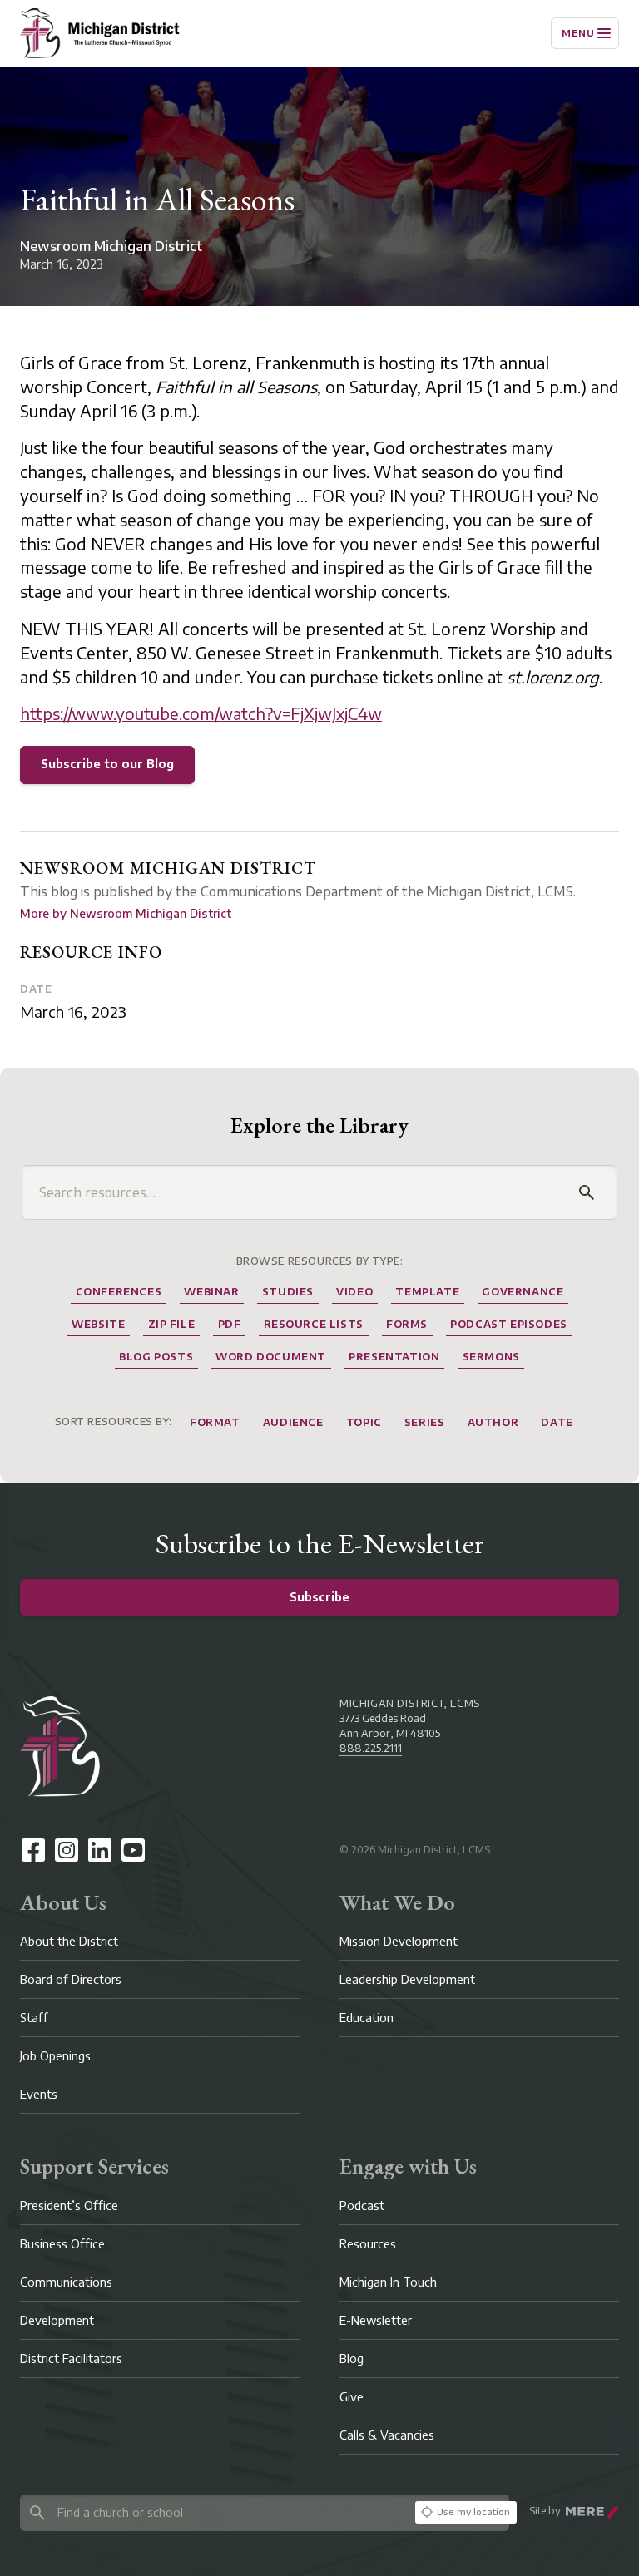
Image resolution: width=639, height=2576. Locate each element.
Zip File (172, 1324)
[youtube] (133, 1850)
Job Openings (55, 2056)
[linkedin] (100, 1850)
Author (493, 1422)
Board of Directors (71, 1979)
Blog (352, 2359)
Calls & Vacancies (387, 2435)
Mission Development (399, 1941)
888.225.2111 (371, 1748)
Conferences (119, 1292)
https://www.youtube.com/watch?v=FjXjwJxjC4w (201, 713)
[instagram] (67, 1850)
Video (354, 1292)
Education (367, 2018)
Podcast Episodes (509, 1324)
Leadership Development (407, 1979)
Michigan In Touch (388, 2282)
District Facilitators (71, 2359)
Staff (34, 2018)
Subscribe (319, 1597)
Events (39, 2094)
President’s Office (69, 2206)
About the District (69, 1941)
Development (57, 2320)
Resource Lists (314, 1324)
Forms (407, 1324)
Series (425, 1422)
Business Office (62, 2244)
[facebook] (33, 1850)
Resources (368, 2244)
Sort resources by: (114, 1421)
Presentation (394, 1357)
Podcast (362, 2206)
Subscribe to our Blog (107, 764)
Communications (66, 2282)
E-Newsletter (376, 2320)
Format (215, 1422)
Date (36, 989)
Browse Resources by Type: (320, 1261)
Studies (288, 1292)
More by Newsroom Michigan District (126, 913)
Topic (364, 1422)
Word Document (271, 1357)
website (98, 1324)
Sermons (491, 1357)
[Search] (587, 1192)
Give (352, 2397)
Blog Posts (156, 1357)
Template (427, 1292)
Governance (523, 1292)
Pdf (230, 1324)
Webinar (211, 1292)
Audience (293, 1422)
